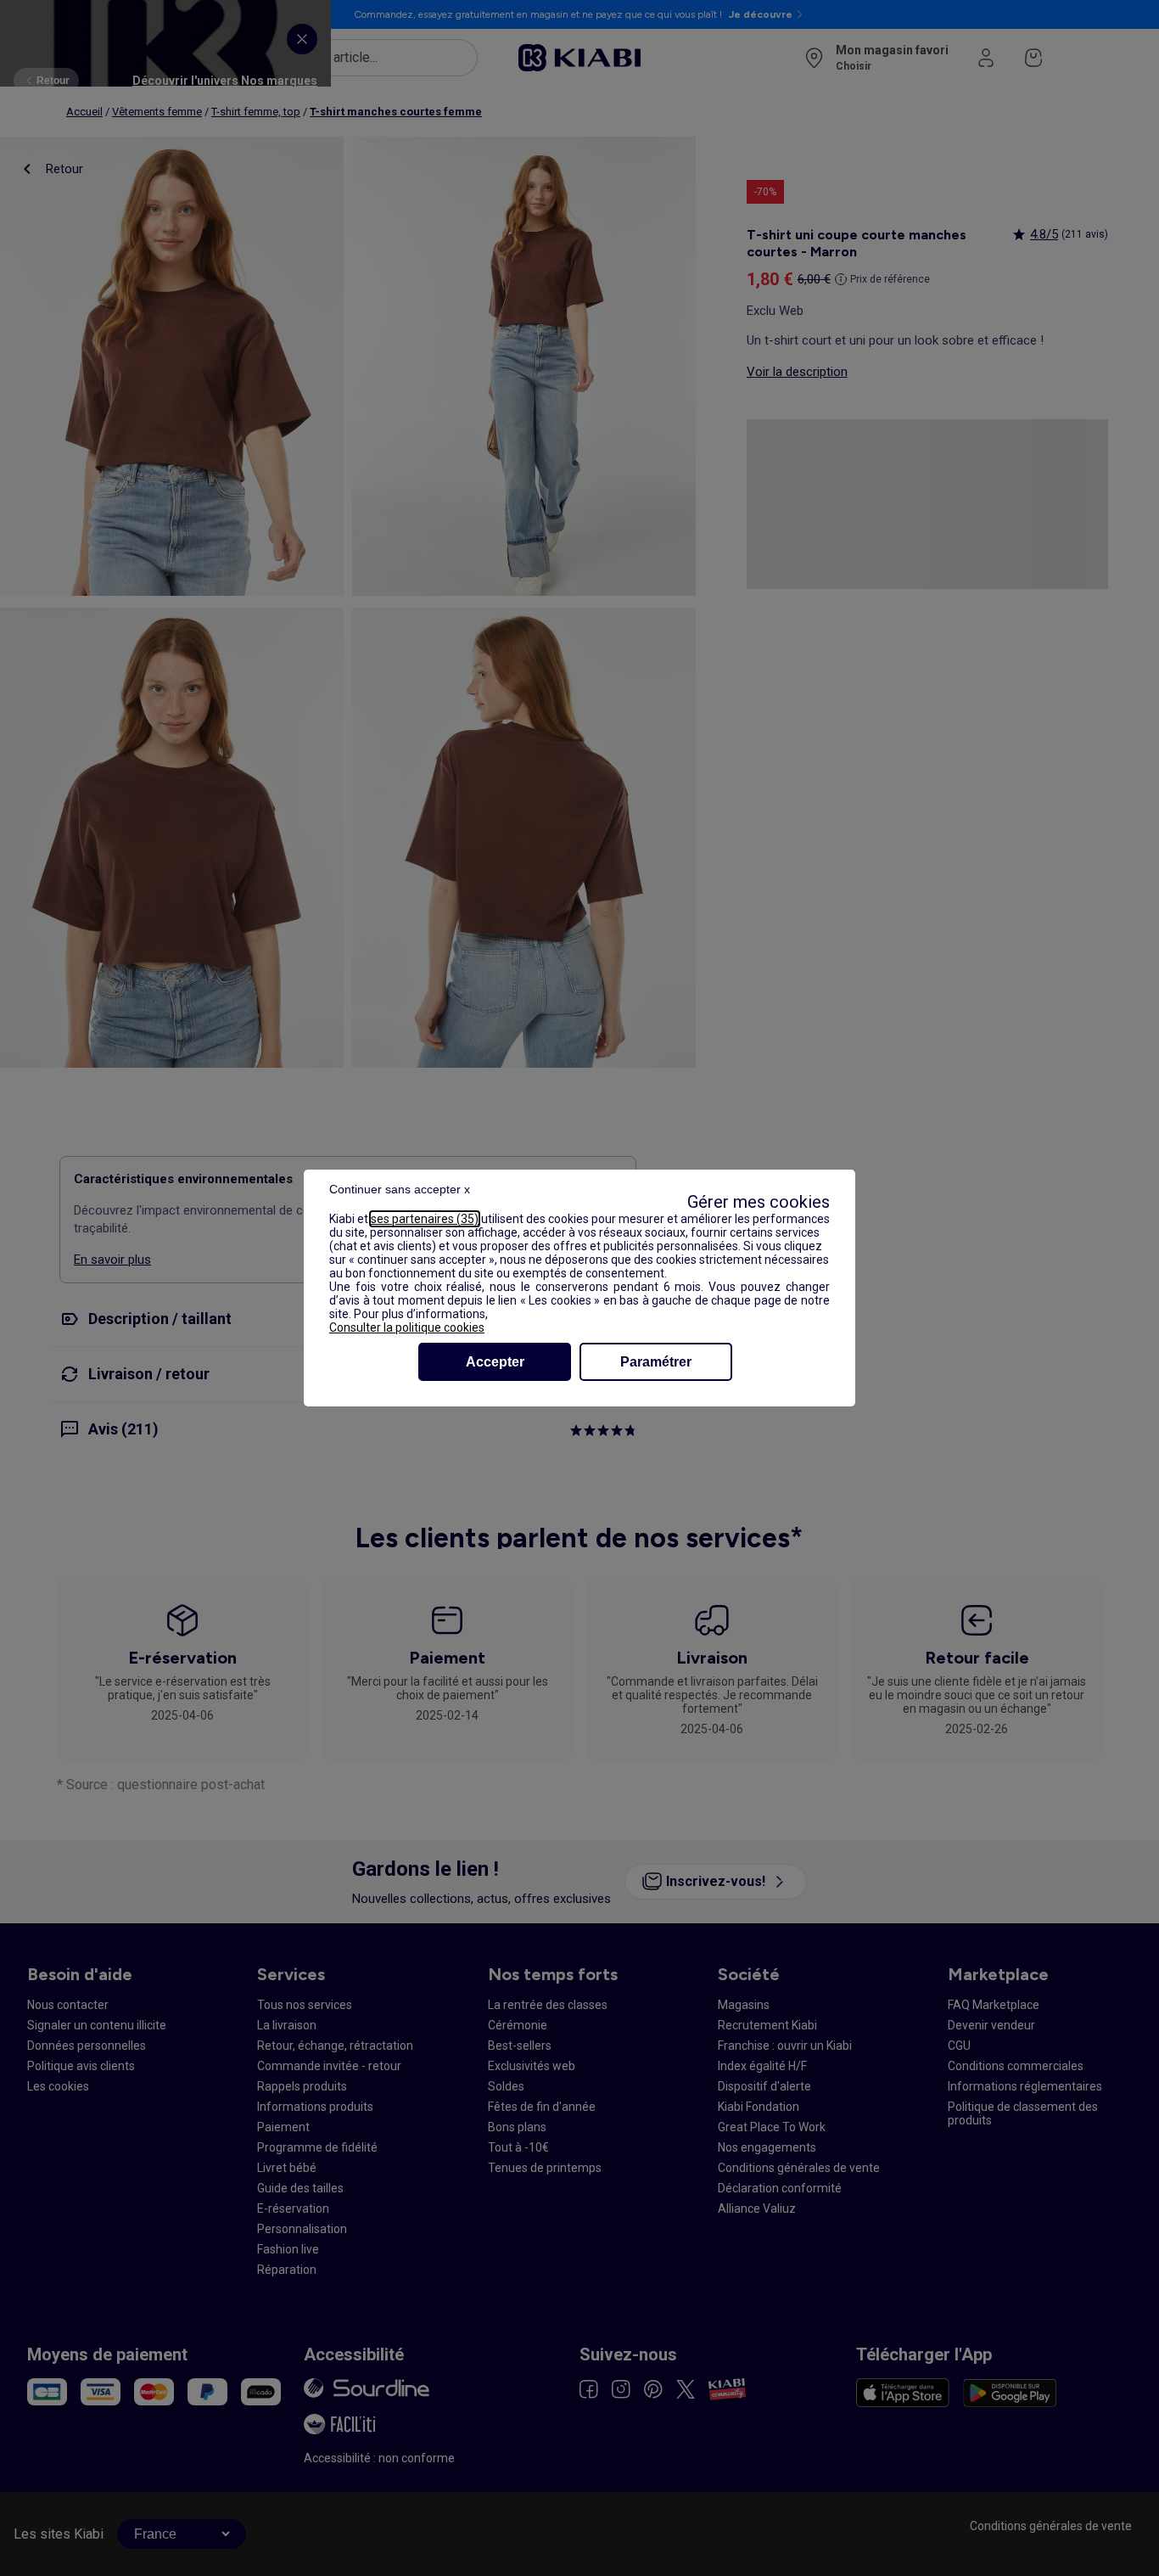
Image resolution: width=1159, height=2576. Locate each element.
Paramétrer (656, 1362)
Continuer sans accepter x (400, 1189)
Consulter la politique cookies (407, 1327)
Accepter (495, 1362)
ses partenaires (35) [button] (425, 1219)
